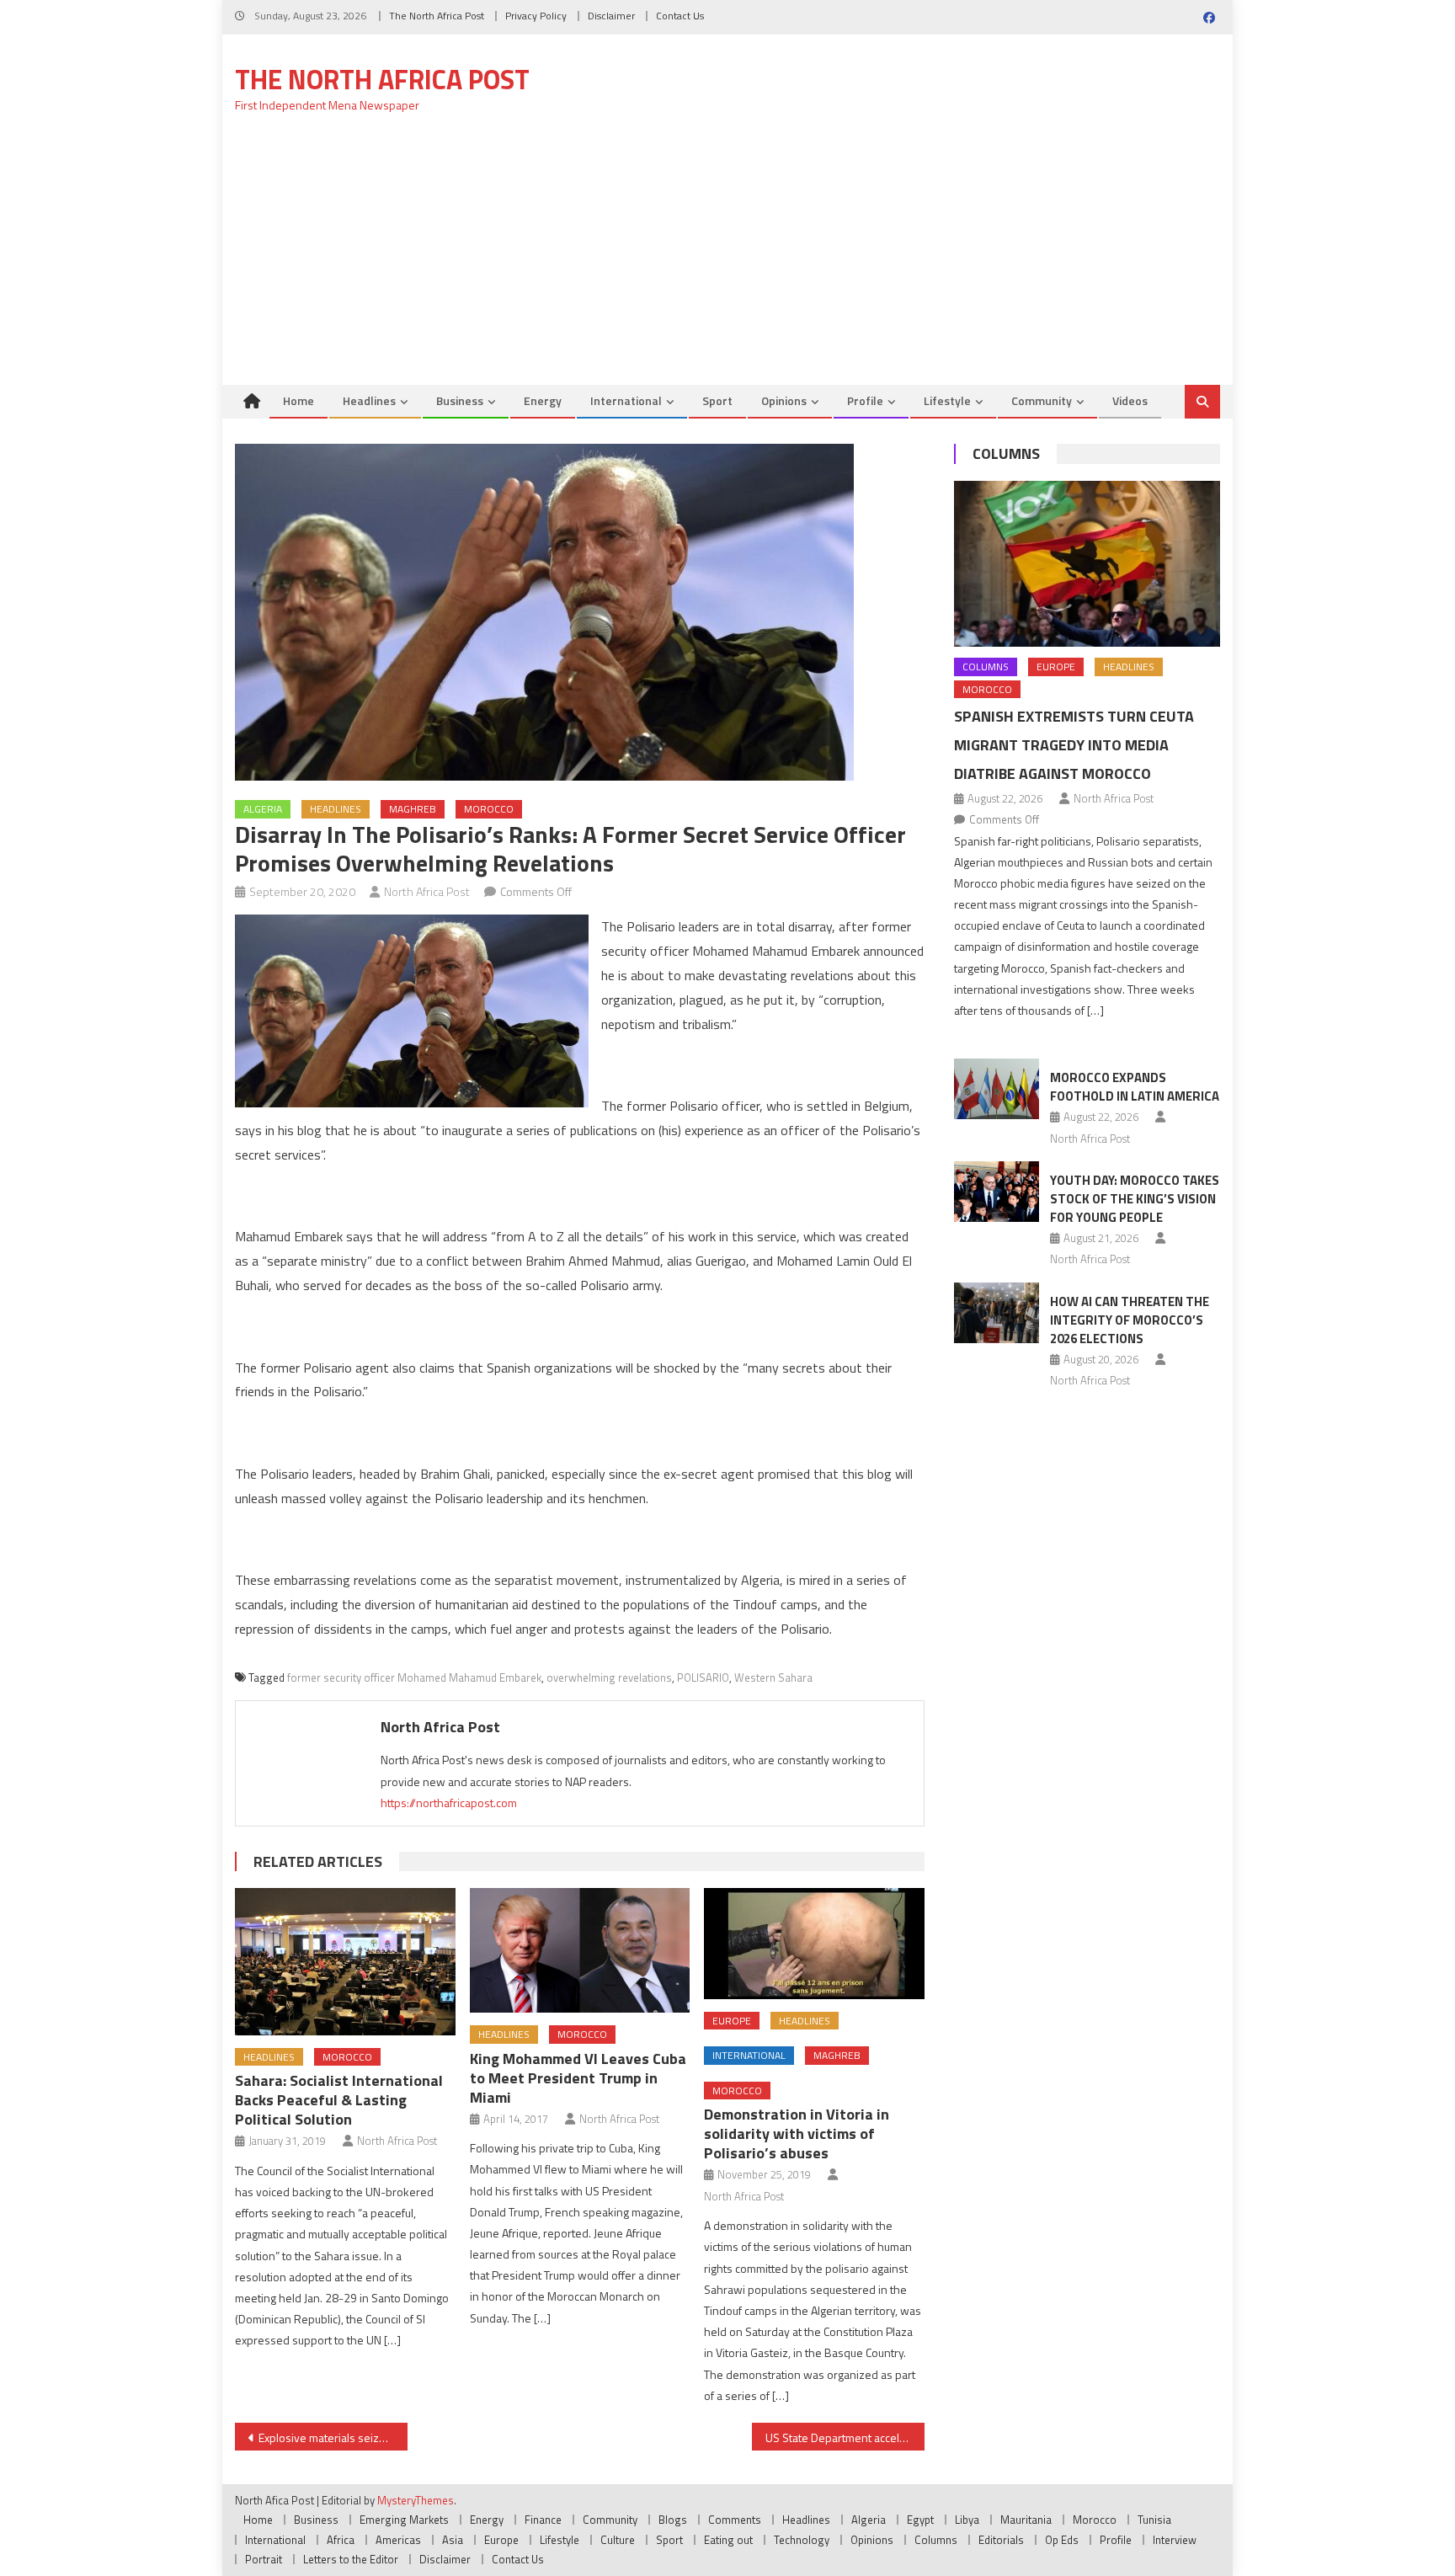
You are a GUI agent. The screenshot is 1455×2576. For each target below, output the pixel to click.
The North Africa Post (437, 16)
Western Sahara (773, 1677)
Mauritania (1026, 2520)
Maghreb (413, 809)
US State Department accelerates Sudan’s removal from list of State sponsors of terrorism (845, 2437)
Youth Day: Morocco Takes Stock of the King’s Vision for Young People (1135, 1199)
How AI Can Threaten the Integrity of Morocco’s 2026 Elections (1130, 1320)
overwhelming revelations (609, 1677)
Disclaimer (611, 16)
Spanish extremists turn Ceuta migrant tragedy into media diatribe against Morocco (1074, 745)
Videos (1130, 400)
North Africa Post (427, 891)
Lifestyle (947, 400)
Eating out (728, 2540)
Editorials (1001, 2540)
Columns (1006, 453)
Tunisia (1154, 2520)
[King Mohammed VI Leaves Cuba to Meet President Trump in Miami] (580, 1950)
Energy (543, 400)
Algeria (263, 809)
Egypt (920, 2520)
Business (460, 400)
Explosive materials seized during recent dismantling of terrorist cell (333, 2437)
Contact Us (680, 16)
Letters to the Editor (351, 2559)
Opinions (784, 400)
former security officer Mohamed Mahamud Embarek (414, 1677)
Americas (398, 2540)
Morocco (489, 809)
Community (1042, 400)
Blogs (673, 2520)
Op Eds (1062, 2540)
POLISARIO (703, 1677)
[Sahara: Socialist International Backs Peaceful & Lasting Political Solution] (345, 1961)
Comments (735, 2520)
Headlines (369, 400)
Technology (802, 2540)
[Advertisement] (727, 259)
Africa (341, 2540)
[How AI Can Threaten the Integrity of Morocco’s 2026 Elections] (997, 1313)
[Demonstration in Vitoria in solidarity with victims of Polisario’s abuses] (814, 1943)
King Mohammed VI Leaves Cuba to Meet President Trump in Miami (578, 2078)
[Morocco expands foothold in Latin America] (997, 1089)
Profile (865, 400)
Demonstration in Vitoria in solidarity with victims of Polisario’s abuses (797, 2133)
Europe (732, 2021)
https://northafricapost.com (449, 1803)
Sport (717, 400)
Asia (453, 2540)
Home (298, 400)
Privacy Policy (536, 16)
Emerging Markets (404, 2520)
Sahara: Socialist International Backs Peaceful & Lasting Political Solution (339, 2100)
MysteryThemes (416, 2500)
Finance (543, 2520)
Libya (967, 2520)
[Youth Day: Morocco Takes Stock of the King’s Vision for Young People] (997, 1192)
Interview (1175, 2540)
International (626, 400)
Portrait (264, 2559)
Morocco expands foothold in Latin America (1135, 1087)
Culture (618, 2540)
